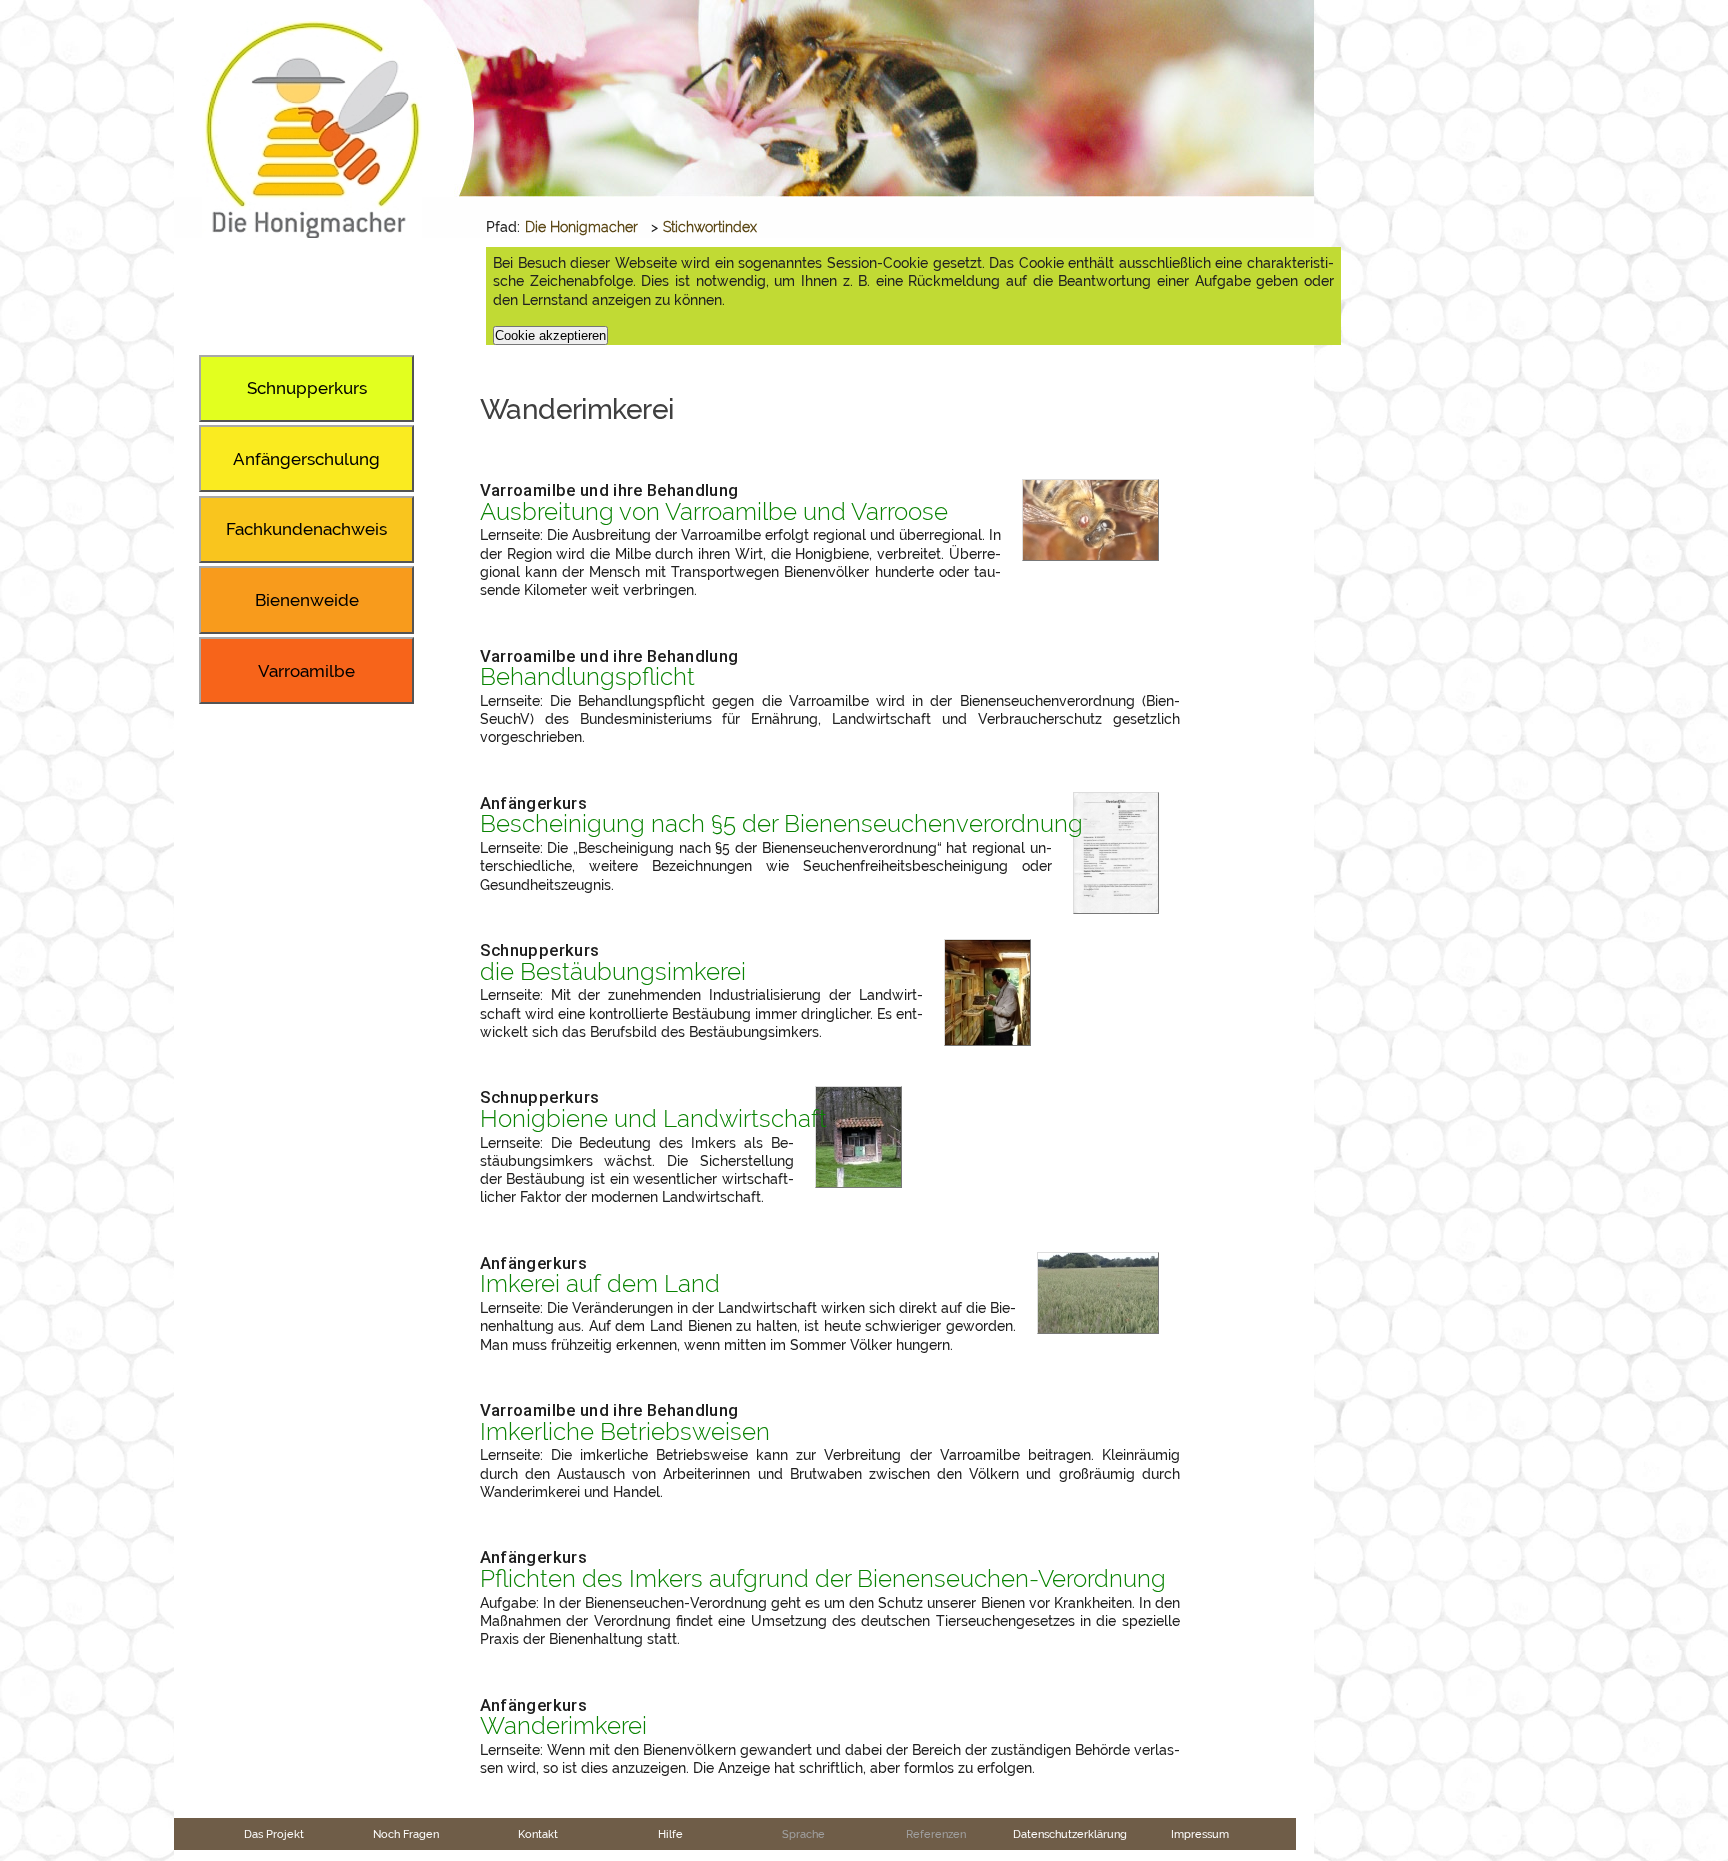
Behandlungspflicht (587, 677)
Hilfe (670, 1834)
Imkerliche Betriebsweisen (625, 1432)
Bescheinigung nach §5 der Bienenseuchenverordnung (781, 824)
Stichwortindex (710, 227)
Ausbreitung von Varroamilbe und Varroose (714, 512)
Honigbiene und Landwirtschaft (653, 1119)
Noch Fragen (406, 1834)
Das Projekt (274, 1834)
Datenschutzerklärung (1070, 1834)
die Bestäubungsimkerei (613, 972)
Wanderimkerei (563, 1726)
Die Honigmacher (581, 227)
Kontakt (538, 1834)
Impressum (1200, 1834)
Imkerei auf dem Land (600, 1284)
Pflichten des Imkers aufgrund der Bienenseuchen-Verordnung (823, 1579)
